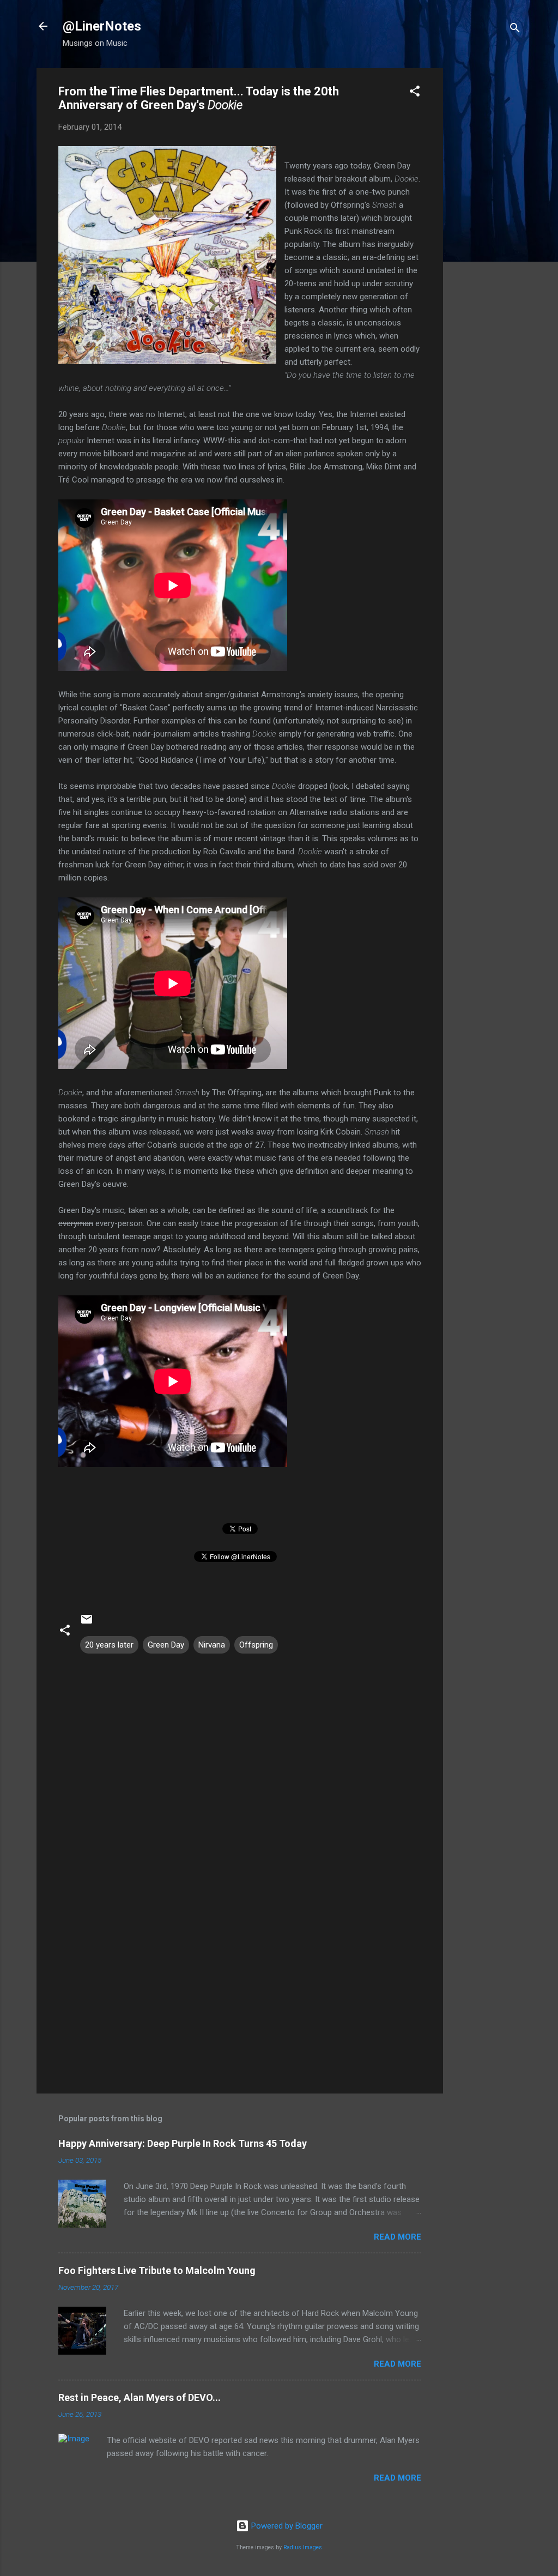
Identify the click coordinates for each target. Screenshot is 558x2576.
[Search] (515, 30)
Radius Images (303, 2547)
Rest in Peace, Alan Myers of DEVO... (139, 2397)
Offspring (256, 1645)
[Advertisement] (487, 232)
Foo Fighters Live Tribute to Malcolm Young (157, 2270)
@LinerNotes (102, 26)
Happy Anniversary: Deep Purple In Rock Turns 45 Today (183, 2143)
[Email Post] (87, 1623)
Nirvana (212, 1645)
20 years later (109, 1645)
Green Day (166, 1645)
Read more (398, 2237)
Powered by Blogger (286, 2526)
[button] (415, 93)
